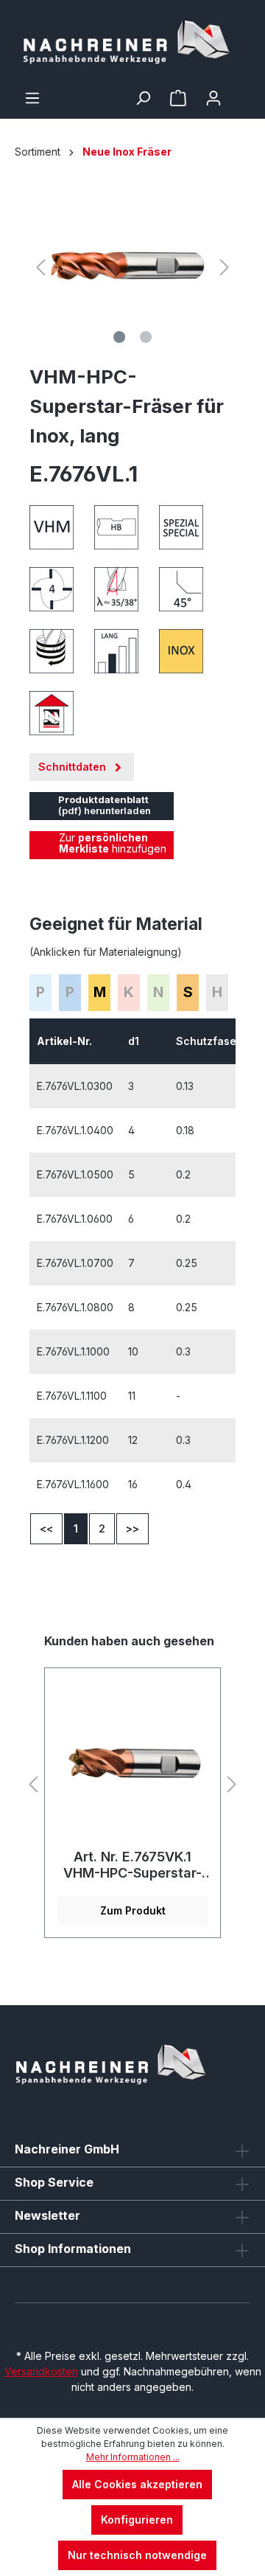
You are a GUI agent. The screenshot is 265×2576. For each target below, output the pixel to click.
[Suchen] (143, 98)
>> (132, 1528)
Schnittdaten (74, 767)
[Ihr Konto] (213, 98)
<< (46, 1528)
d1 (135, 1041)
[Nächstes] (225, 267)
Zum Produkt (133, 1910)
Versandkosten (41, 2371)
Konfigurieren (137, 2520)
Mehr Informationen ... (133, 2457)
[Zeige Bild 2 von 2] (146, 337)
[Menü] (32, 98)
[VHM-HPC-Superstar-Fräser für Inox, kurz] (132, 1764)
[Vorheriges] (40, 267)
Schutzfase (208, 1041)
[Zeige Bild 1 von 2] (119, 337)
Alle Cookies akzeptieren (137, 2484)
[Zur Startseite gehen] (132, 45)
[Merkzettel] (178, 98)
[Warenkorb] (241, 93)
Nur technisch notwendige (137, 2555)
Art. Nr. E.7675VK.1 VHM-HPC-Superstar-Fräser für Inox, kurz (132, 1865)
